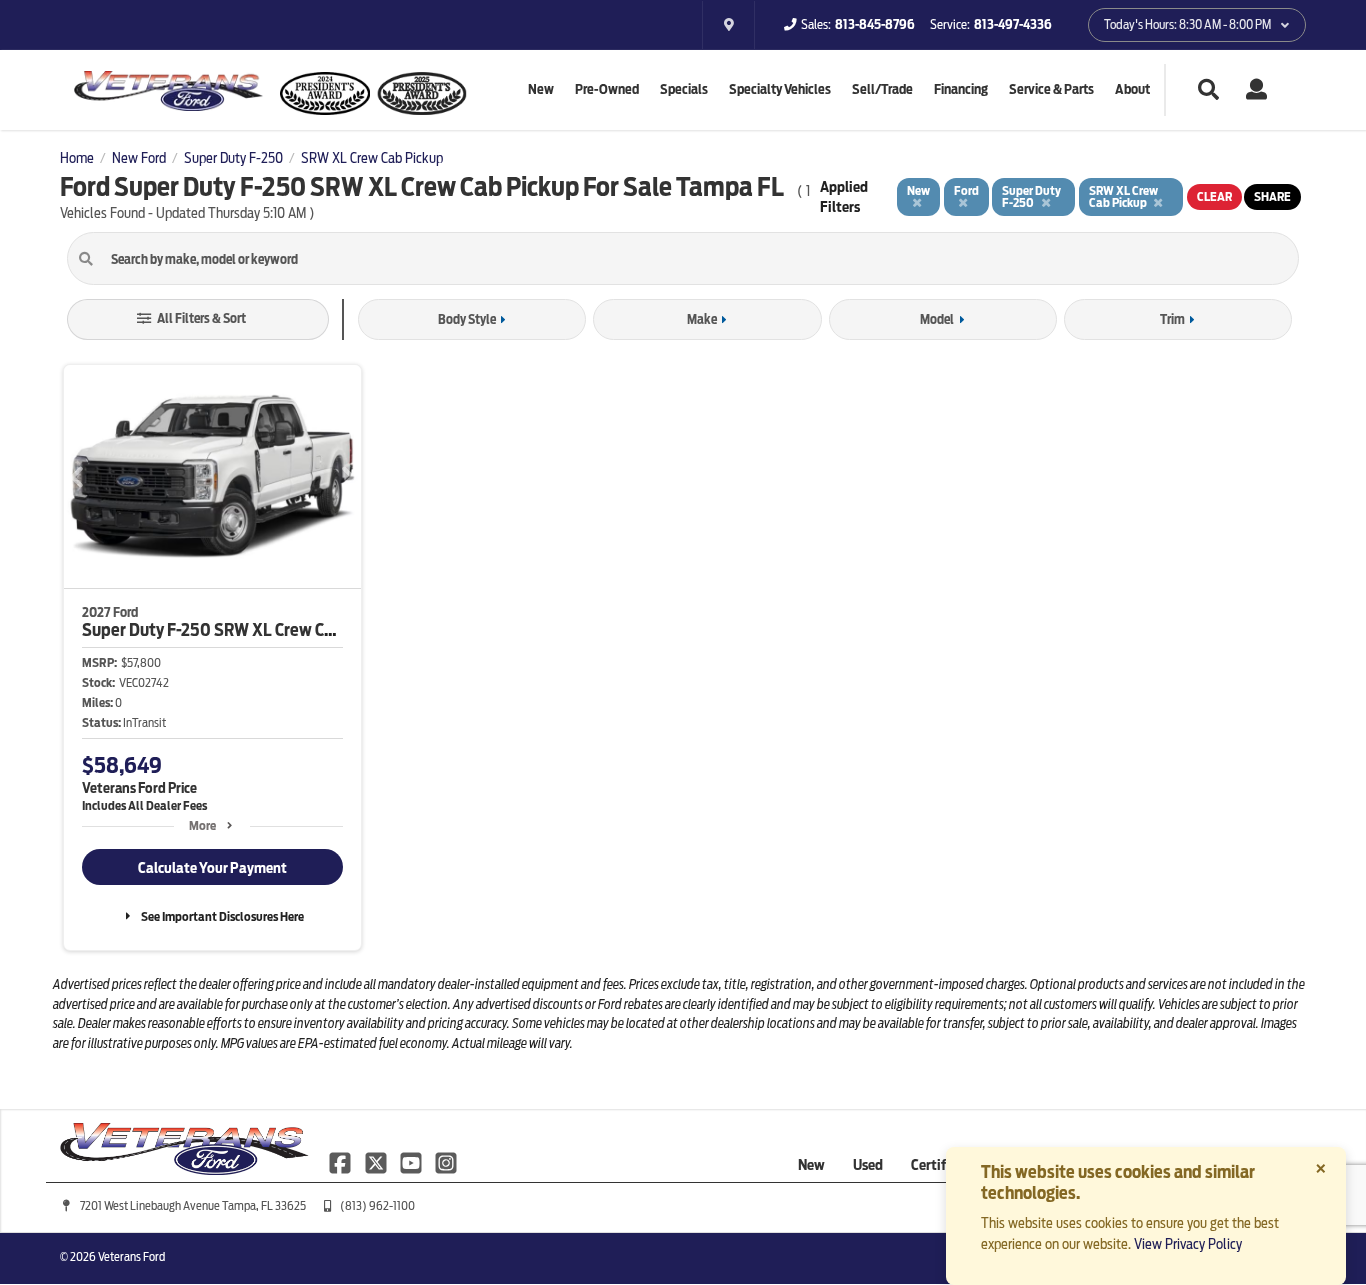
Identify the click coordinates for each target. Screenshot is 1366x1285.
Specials (684, 89)
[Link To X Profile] (376, 1162)
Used (868, 1165)
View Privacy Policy (1188, 1244)
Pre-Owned (607, 89)
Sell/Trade (882, 89)
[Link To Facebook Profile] (341, 1162)
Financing (961, 89)
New (541, 89)
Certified (938, 1165)
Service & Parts (1051, 89)
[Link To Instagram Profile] (446, 1162)
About (1132, 89)
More (202, 825)
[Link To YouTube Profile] (412, 1162)
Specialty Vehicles (780, 89)
